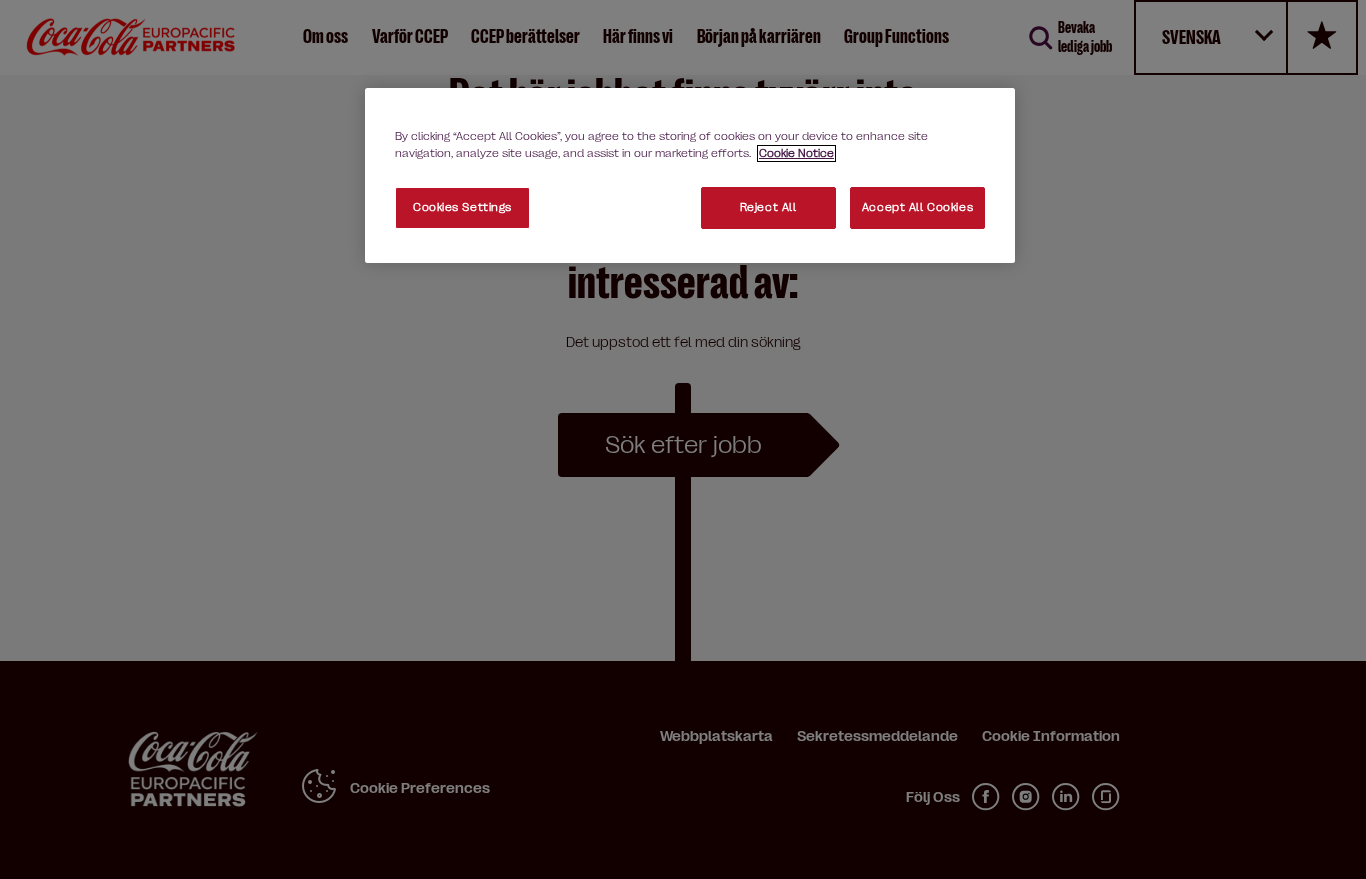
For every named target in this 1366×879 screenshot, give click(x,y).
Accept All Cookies (917, 207)
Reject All (768, 207)
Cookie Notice (796, 153)
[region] (690, 175)
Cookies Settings (462, 207)
